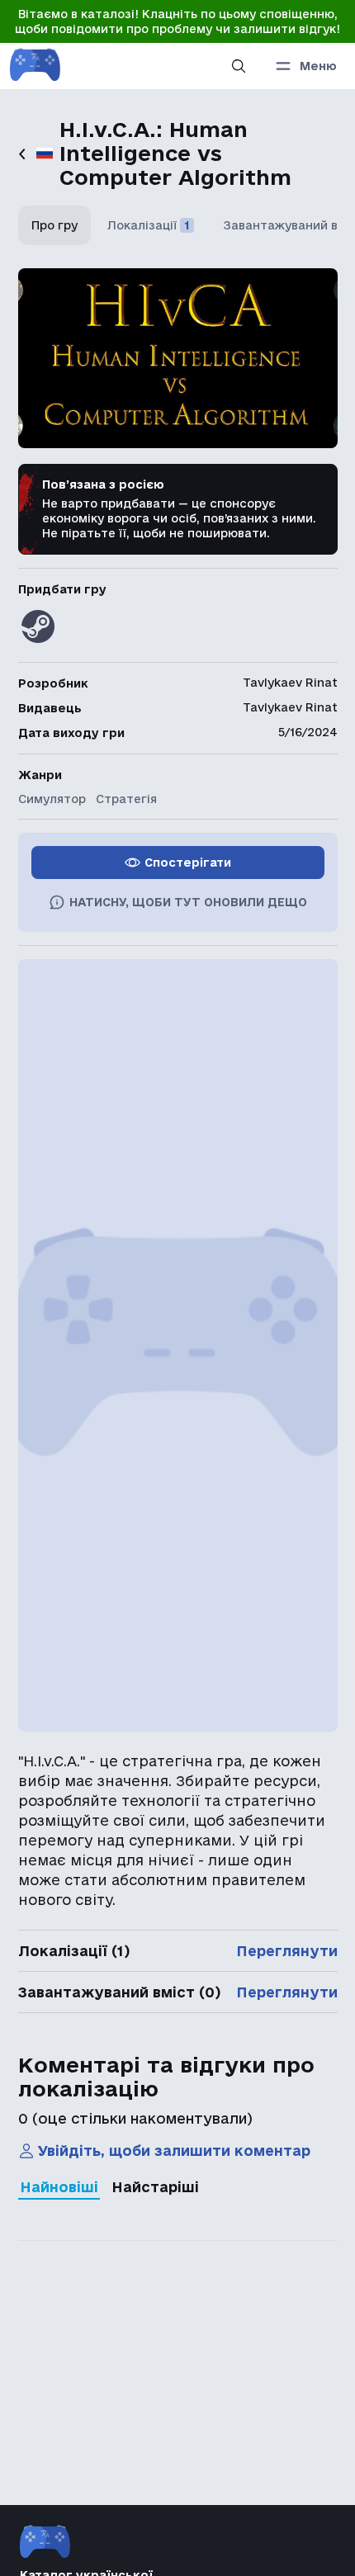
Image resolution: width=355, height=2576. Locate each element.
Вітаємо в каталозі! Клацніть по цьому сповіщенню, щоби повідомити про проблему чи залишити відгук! (177, 21)
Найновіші (59, 2187)
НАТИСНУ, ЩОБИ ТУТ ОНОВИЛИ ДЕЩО (188, 902)
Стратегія (126, 799)
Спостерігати (188, 863)
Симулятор (52, 799)
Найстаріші (155, 2187)
